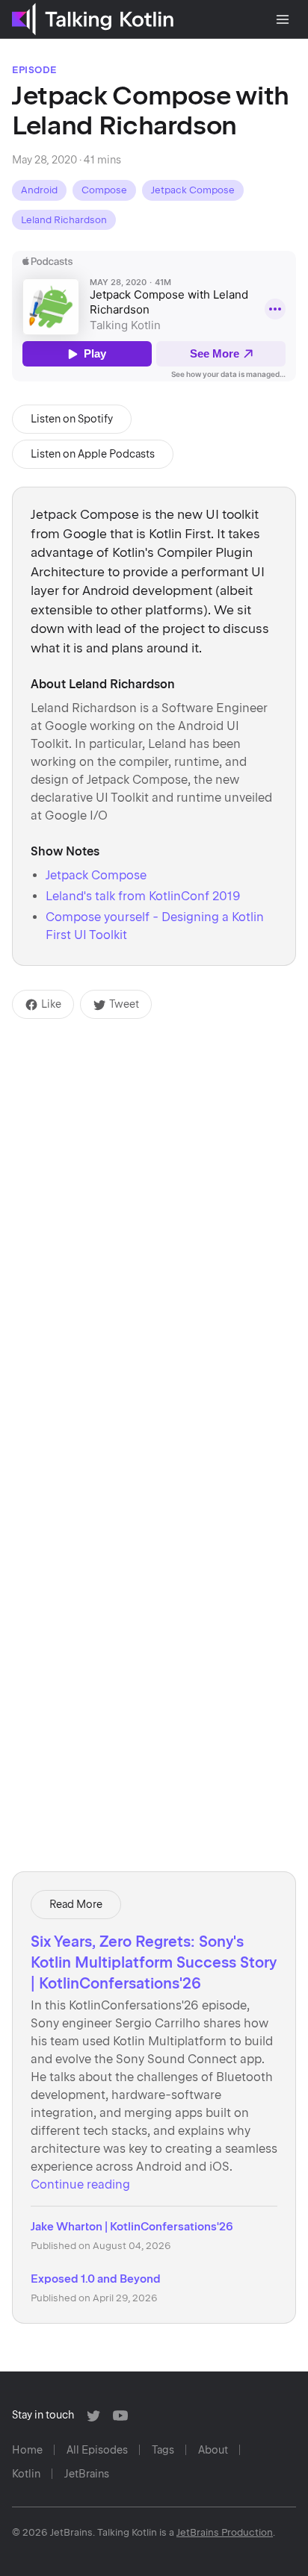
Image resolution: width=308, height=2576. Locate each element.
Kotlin (26, 2474)
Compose (104, 190)
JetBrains (87, 2474)
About (213, 2450)
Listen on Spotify (72, 419)
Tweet (124, 1004)
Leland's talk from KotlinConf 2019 (143, 896)
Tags (163, 2450)
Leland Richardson (64, 220)
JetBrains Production (225, 2532)
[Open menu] (283, 19)
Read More (76, 1904)
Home (27, 2450)
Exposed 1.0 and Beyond (96, 2279)
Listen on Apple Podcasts (93, 454)
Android (39, 190)
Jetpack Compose (193, 190)
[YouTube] (120, 2416)
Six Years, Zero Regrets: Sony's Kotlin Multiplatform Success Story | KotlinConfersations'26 (154, 1962)
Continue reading (80, 2184)
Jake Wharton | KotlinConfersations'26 (132, 2227)
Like (51, 1004)
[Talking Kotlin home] (93, 19)
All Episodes (97, 2450)
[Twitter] (93, 2416)
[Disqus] (154, 1206)
